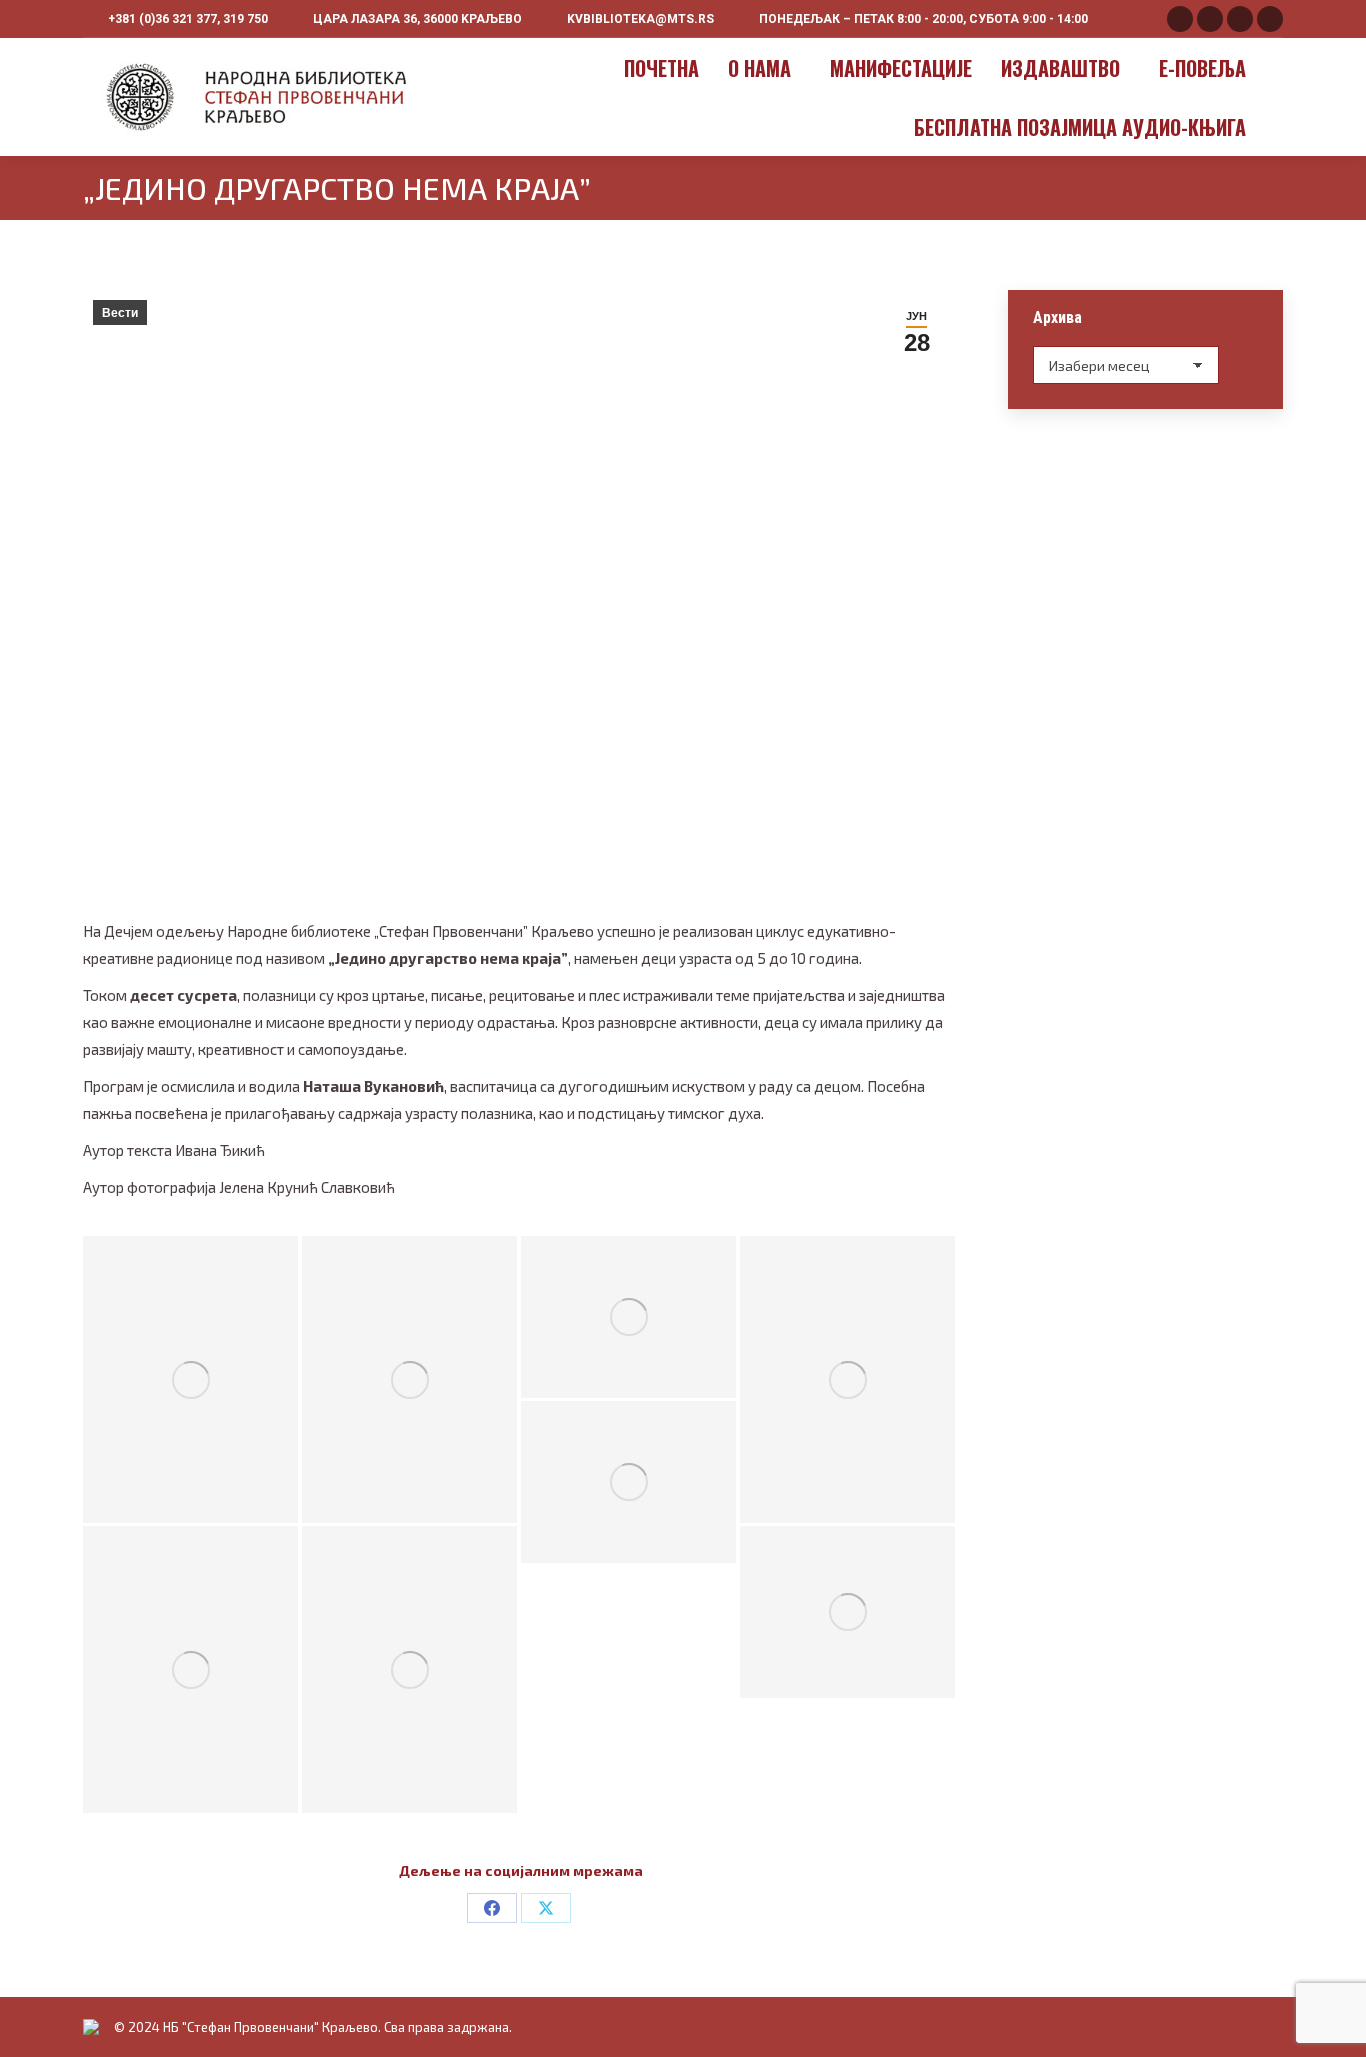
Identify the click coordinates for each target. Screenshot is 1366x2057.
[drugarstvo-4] (628, 1316)
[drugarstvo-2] (190, 1379)
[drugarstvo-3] (409, 1379)
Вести (120, 313)
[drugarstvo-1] (847, 1612)
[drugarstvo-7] (190, 1669)
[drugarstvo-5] (847, 1379)
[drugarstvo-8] (409, 1669)
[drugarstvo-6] (628, 1481)
